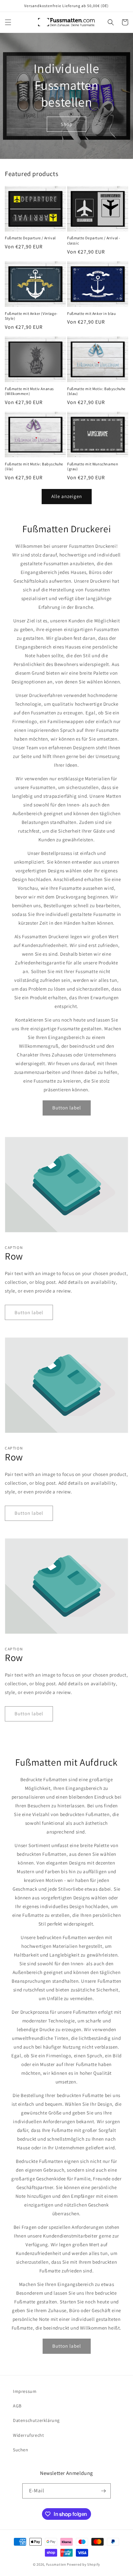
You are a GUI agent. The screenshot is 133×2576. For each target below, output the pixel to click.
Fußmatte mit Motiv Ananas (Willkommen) (29, 391)
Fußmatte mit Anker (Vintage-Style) (31, 316)
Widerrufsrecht (28, 2435)
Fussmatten (56, 2564)
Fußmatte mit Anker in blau (92, 313)
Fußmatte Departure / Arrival (30, 238)
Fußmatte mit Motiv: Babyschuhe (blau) (96, 391)
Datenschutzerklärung (36, 2420)
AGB (17, 2406)
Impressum (25, 2391)
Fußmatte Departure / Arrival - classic (94, 240)
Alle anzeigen (67, 496)
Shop (66, 124)
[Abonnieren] (103, 2491)
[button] (8, 22)
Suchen (21, 2450)
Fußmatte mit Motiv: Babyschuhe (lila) (34, 467)
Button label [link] (67, 1108)
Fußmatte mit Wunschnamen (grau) (93, 467)
